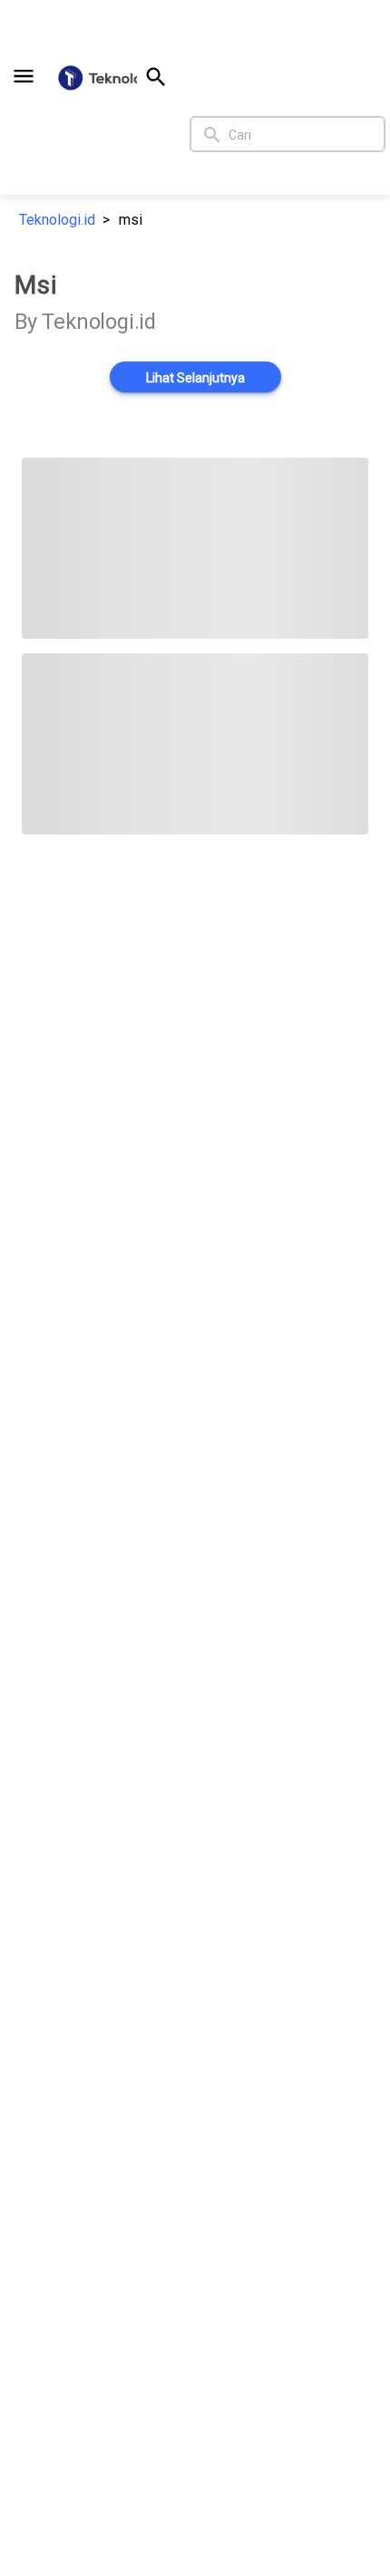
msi (131, 220)
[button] (24, 76)
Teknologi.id (57, 220)
